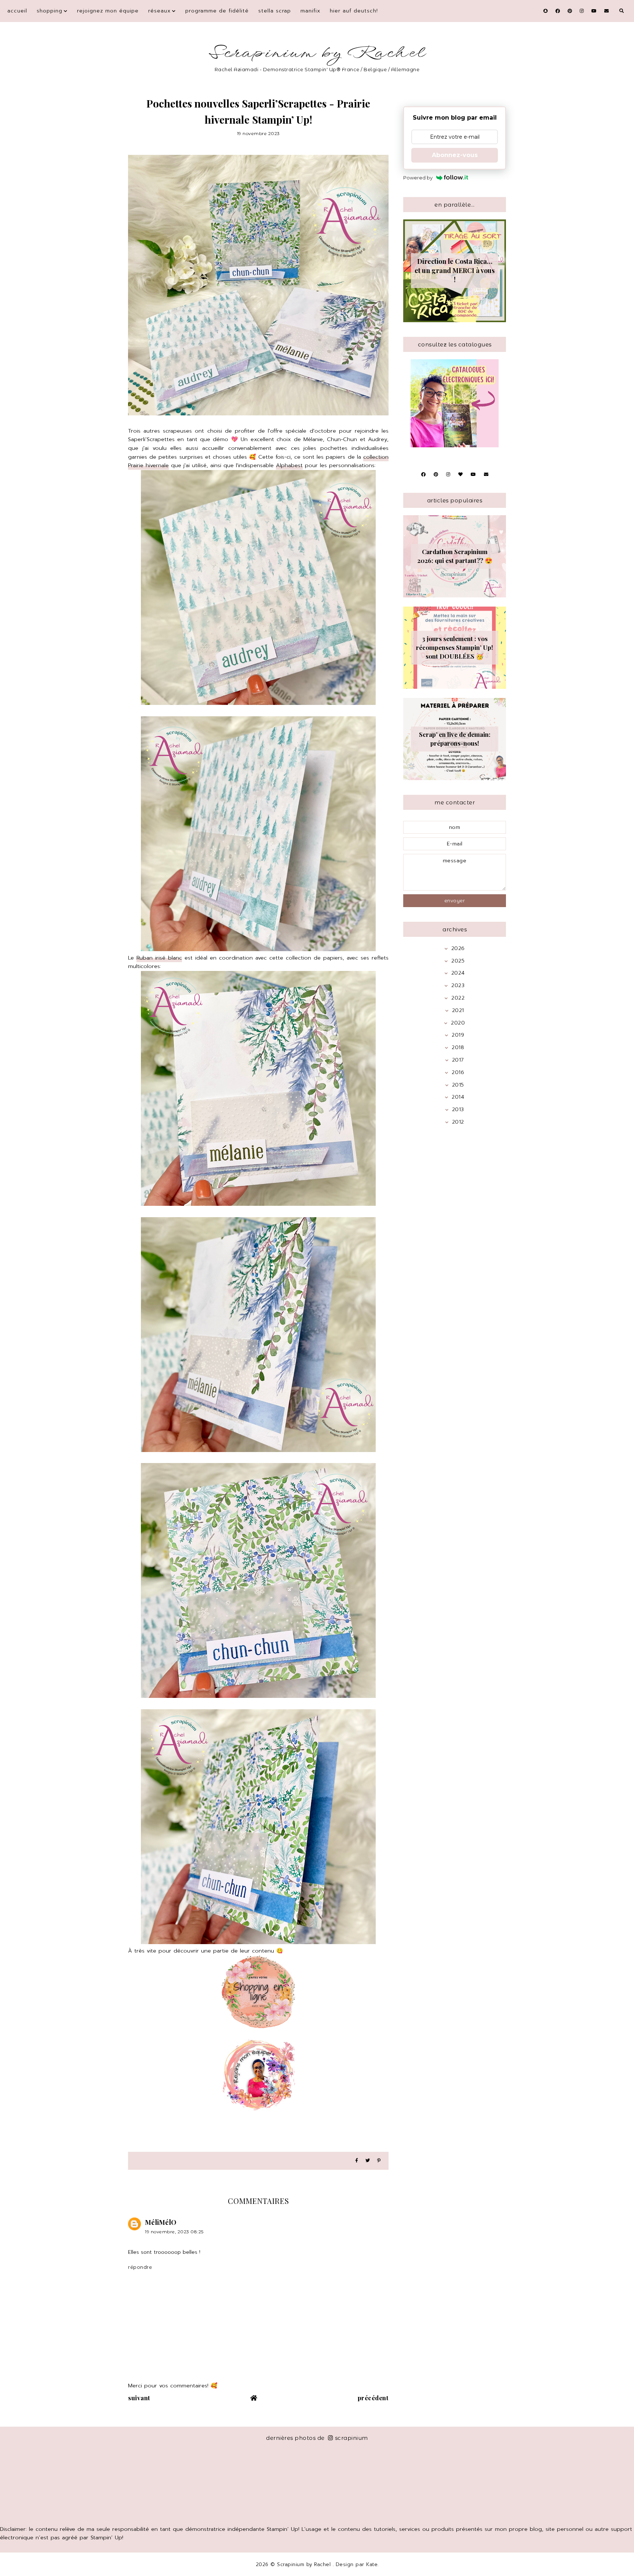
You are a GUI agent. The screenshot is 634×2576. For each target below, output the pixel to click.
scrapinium (351, 2438)
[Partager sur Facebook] (357, 2161)
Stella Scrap (275, 11)
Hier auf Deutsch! (354, 11)
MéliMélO (161, 2222)
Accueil (17, 11)
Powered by (418, 178)
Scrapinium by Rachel (317, 53)
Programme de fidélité (217, 11)
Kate (372, 2564)
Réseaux (159, 11)
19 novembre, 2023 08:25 (174, 2232)
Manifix (310, 11)
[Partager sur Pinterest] (379, 2161)
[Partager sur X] (368, 2161)
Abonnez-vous (455, 155)
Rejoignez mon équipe (108, 11)
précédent (373, 2398)
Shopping (50, 11)
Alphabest (289, 465)
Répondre (140, 2267)
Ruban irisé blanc (159, 958)
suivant (139, 2398)
